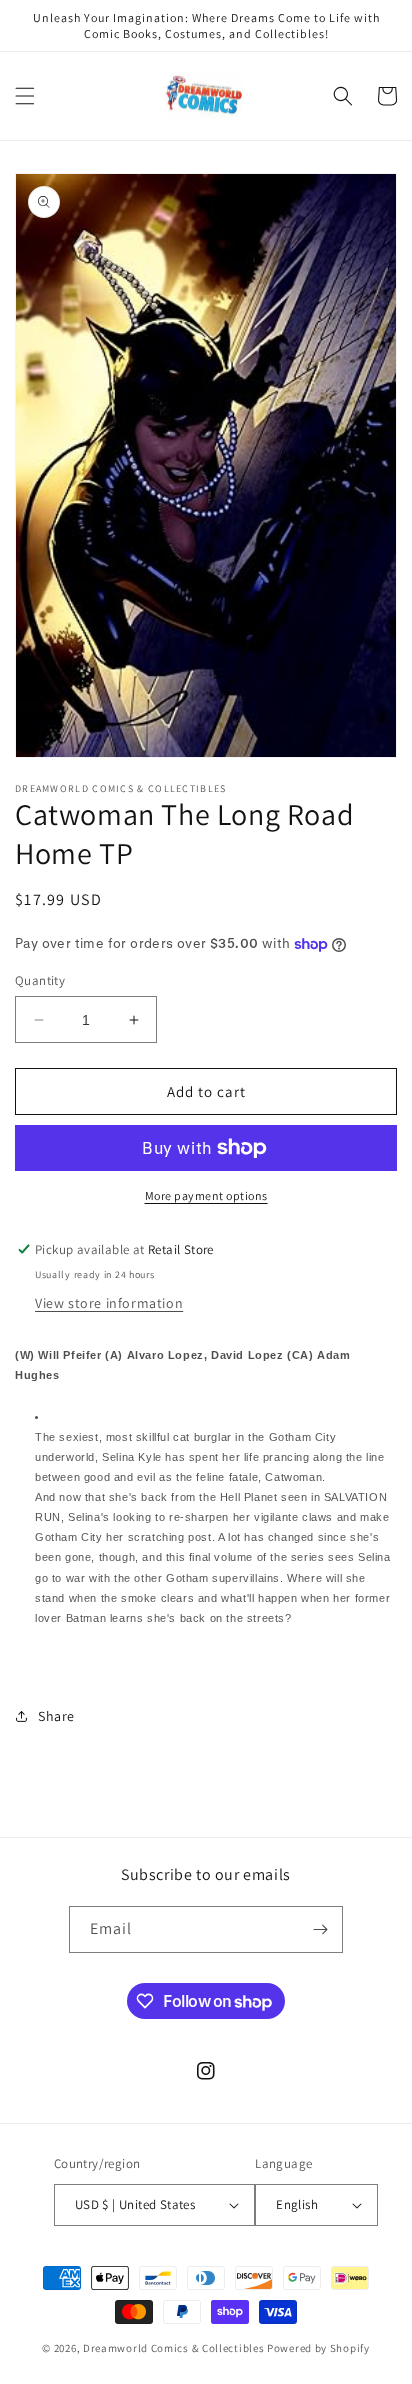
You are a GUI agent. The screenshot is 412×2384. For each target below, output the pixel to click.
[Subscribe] (320, 1929)
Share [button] (56, 1716)
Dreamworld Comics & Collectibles (173, 2348)
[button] (25, 96)
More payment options (206, 1195)
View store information (109, 1303)
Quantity (40, 980)
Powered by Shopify (318, 2348)
